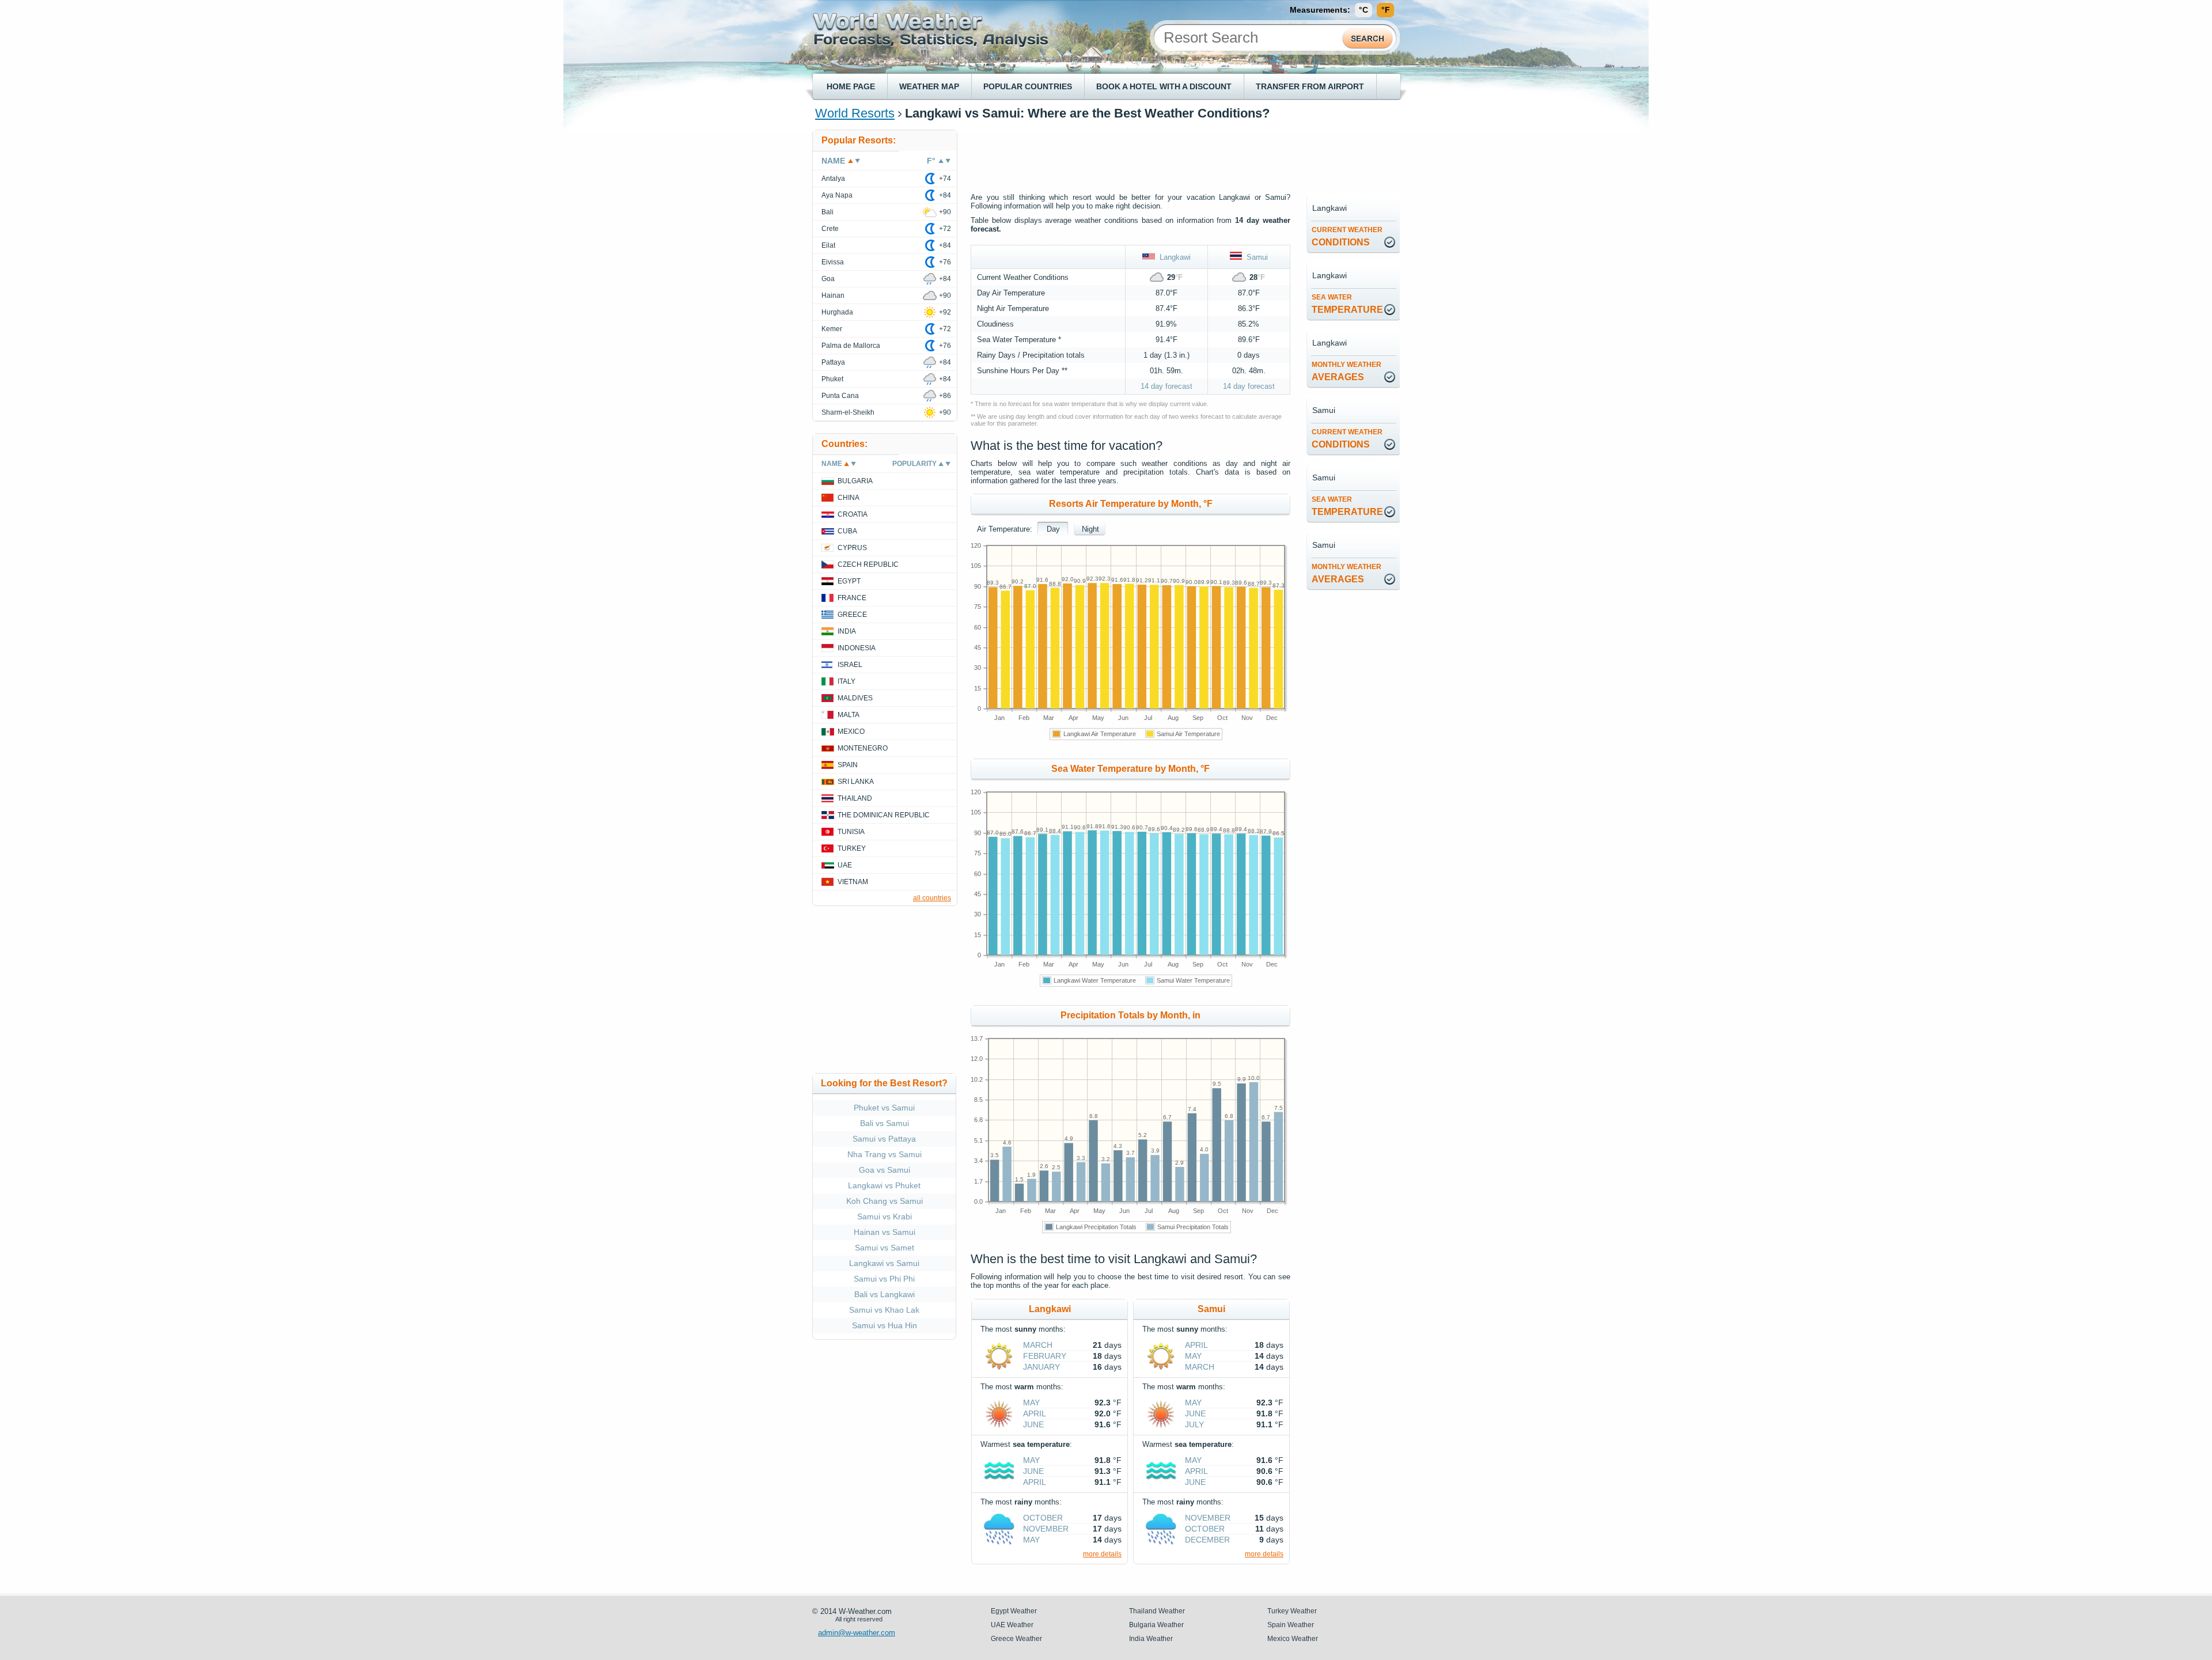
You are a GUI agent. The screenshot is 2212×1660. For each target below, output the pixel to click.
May (1031, 1403)
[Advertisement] (1180, 156)
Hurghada (837, 312)
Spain (848, 765)
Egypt (849, 581)
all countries (932, 898)
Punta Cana (840, 396)
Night (1090, 529)
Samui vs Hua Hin (885, 1325)
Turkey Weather (1292, 1611)
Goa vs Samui (885, 1170)
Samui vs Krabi (885, 1216)
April (1035, 1413)
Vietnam (853, 882)
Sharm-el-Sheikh (848, 412)
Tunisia (851, 832)
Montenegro (863, 748)
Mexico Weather (1293, 1639)
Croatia (853, 514)
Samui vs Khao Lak (884, 1310)
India (847, 631)
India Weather (1151, 1639)
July (1194, 1424)
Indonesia (857, 648)
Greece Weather (1016, 1639)
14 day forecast (1166, 386)
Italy (846, 681)
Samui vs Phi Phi (884, 1279)
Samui (1255, 257)
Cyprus (852, 548)
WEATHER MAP (929, 86)
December (1207, 1540)
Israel (850, 665)
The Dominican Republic (884, 815)
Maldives (855, 698)
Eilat (828, 245)
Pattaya (833, 362)
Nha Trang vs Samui (885, 1154)
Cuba (847, 531)
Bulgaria (855, 481)
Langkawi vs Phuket (884, 1185)
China (849, 498)
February (1045, 1356)
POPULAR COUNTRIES (1028, 86)
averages (1346, 371)
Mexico (851, 732)
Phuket (832, 379)
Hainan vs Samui (885, 1232)
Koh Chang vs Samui (885, 1201)
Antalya (833, 179)
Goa (828, 279)
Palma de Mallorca (851, 346)
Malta (849, 715)
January (1041, 1367)
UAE (845, 865)
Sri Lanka (856, 782)
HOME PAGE (851, 86)
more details (1102, 1554)
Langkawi (1173, 257)
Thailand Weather (1157, 1611)
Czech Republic (868, 564)
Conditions (1347, 236)
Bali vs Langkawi (885, 1294)
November (1046, 1529)
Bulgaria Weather (1156, 1625)
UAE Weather (1012, 1625)
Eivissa (833, 262)
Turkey (852, 848)
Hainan (833, 295)
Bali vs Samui (885, 1123)
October (1043, 1518)
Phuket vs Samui (884, 1108)
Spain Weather (1291, 1625)
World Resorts (855, 113)
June (1033, 1424)
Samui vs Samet (885, 1248)
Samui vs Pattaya (884, 1139)
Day (1053, 529)
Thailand (855, 798)
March (1038, 1345)
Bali (827, 212)
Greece (852, 615)
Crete (830, 229)
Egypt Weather (1014, 1611)
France (852, 598)
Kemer (832, 329)
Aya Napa (837, 195)
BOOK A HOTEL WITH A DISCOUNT (1164, 86)
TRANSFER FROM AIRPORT (1310, 86)
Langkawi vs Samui (884, 1263)
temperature (1347, 304)
